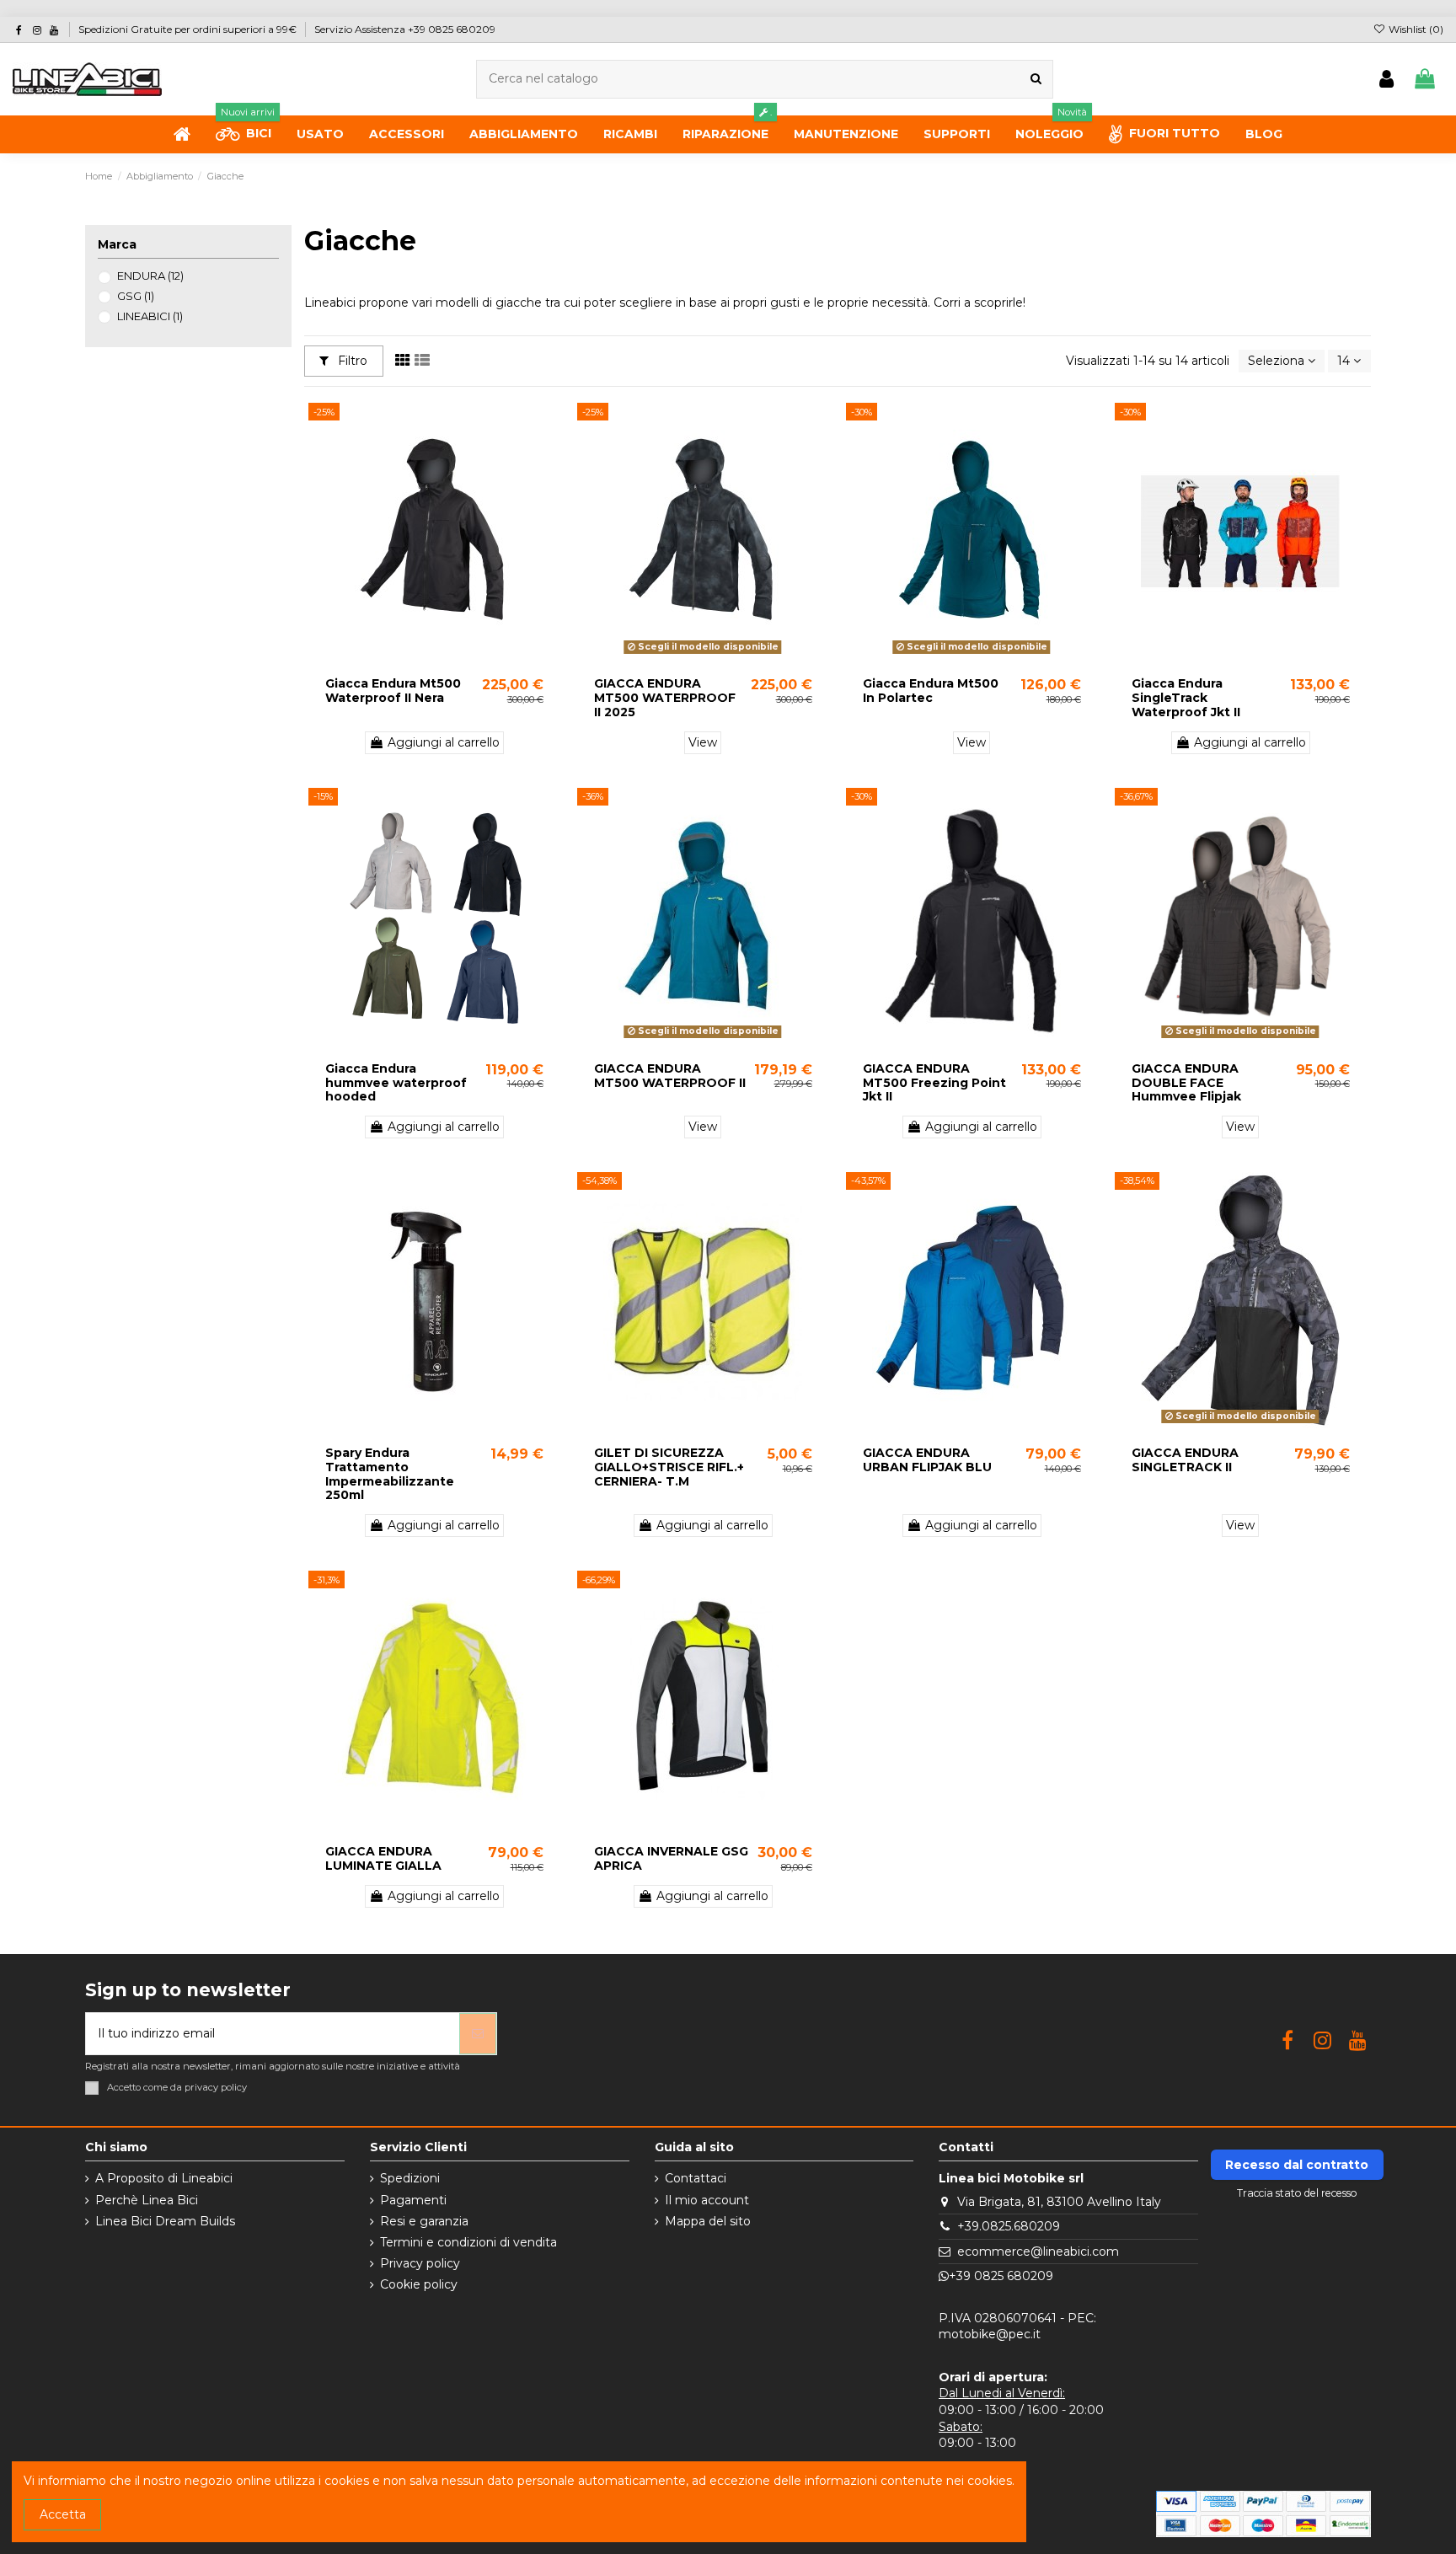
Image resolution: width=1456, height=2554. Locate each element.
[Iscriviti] (478, 2034)
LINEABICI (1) (150, 316)
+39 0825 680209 (1001, 2276)
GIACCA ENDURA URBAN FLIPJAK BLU (927, 1460)
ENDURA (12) (150, 276)
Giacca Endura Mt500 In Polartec (931, 691)
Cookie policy (419, 2284)
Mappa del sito (708, 2221)
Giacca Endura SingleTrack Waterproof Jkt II (1186, 698)
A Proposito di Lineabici (164, 2178)
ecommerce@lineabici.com (1038, 2251)
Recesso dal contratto (1297, 2165)
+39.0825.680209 (1009, 2226)
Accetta (63, 2514)
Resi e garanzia (424, 2221)
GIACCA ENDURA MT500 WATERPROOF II (670, 1076)
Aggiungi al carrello (444, 742)
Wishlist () (1415, 29)
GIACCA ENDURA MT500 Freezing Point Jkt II (934, 1083)
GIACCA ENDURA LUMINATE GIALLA (383, 1858)
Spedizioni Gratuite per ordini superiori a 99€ (189, 29)
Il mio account (707, 2200)
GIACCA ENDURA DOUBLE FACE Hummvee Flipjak (1186, 1083)
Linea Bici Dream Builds (165, 2221)
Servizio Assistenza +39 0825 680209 (405, 29)
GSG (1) (136, 296)
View (703, 742)
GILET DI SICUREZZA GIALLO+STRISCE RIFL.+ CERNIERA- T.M (669, 1467)
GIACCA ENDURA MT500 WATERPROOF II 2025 (665, 698)
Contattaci (696, 2178)
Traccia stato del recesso (1297, 2193)
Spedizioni (410, 2178)
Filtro (351, 361)
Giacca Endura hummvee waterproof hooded (396, 1083)
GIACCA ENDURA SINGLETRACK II (1185, 1460)
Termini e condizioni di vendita (468, 2242)
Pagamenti (413, 2200)
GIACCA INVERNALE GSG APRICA (671, 1858)
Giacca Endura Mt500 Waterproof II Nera (393, 691)
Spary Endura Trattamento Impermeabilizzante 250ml (390, 1474)
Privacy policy (420, 2263)
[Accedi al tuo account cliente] (1386, 80)
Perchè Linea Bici (147, 2200)
